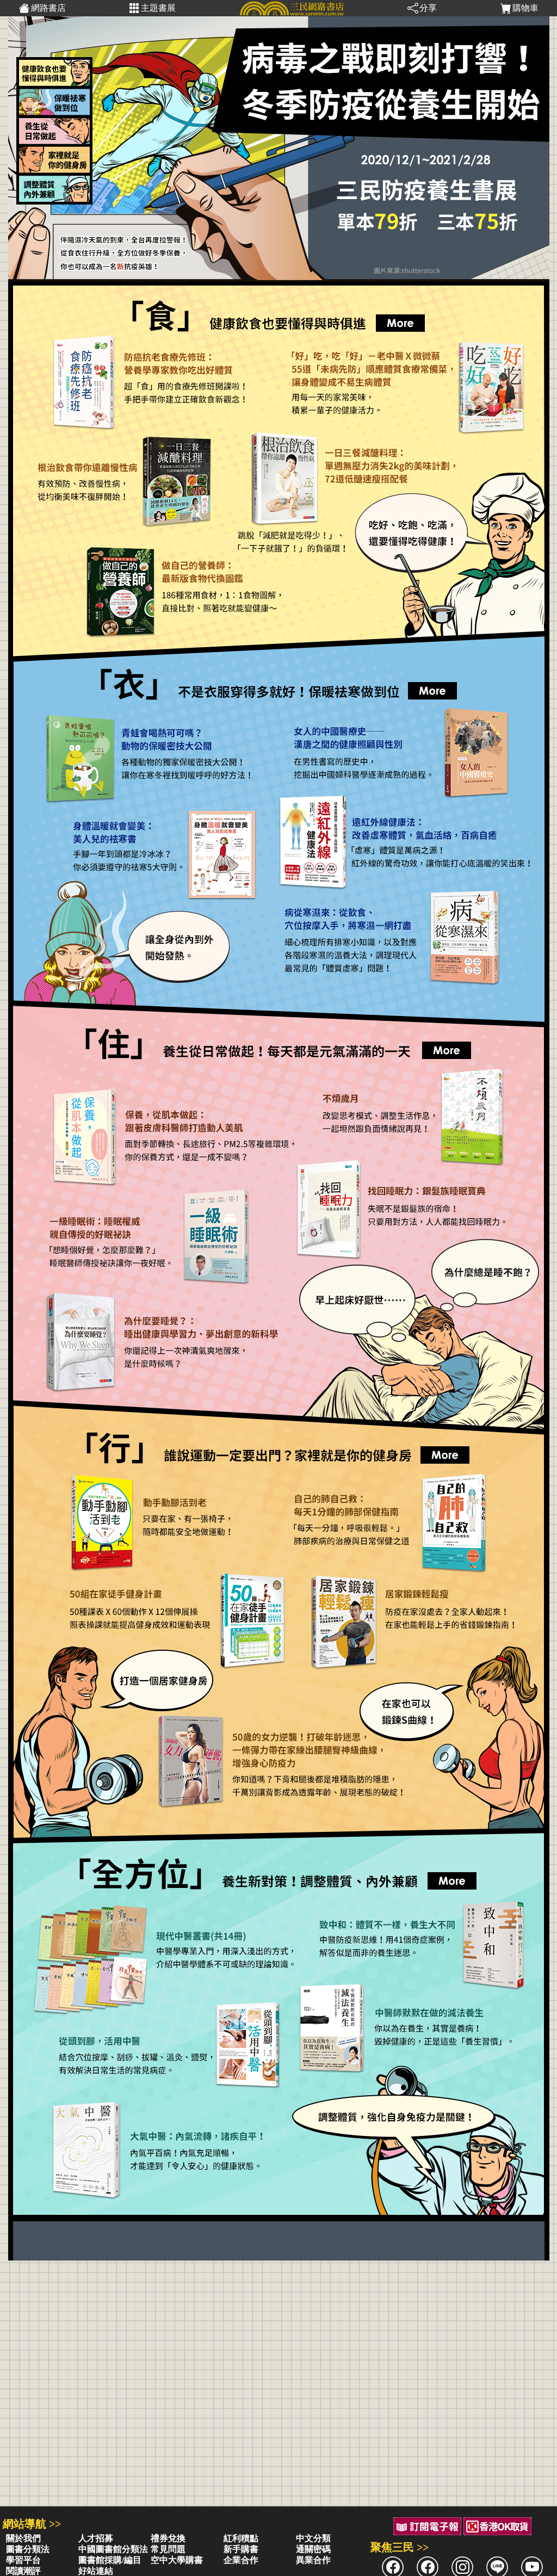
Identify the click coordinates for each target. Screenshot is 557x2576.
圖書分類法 (28, 2549)
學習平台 (23, 2560)
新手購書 (241, 2549)
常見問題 (168, 2549)
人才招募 (96, 2538)
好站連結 (96, 2571)
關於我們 (23, 2538)
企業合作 (241, 2560)
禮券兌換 (168, 2538)
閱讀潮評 (23, 2571)
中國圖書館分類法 (113, 2549)
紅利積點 (241, 2538)
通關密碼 (313, 2549)
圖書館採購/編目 (110, 2560)
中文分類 (313, 2538)
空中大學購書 (177, 2560)
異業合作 (313, 2560)
